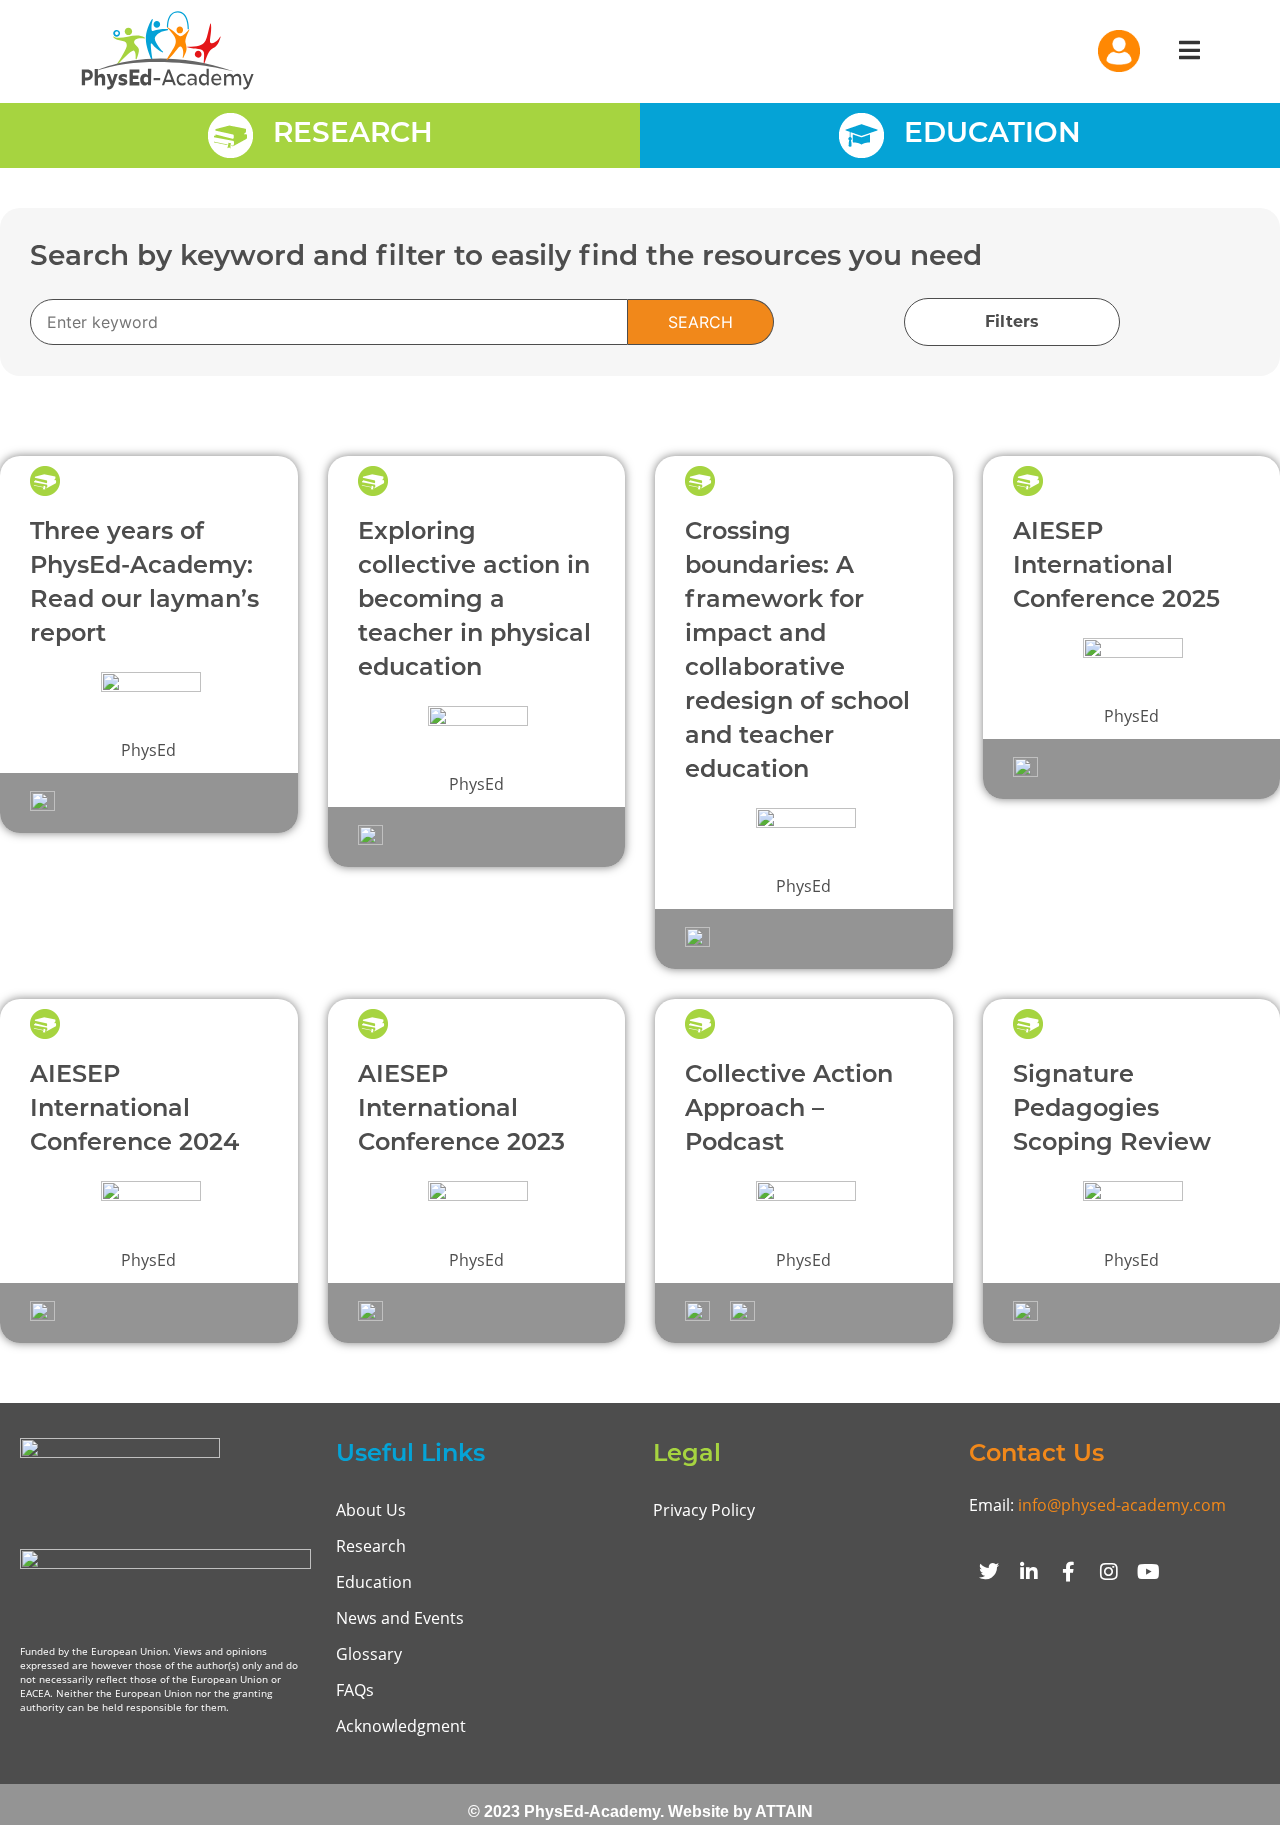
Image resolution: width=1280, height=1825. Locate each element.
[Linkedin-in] (1029, 1572)
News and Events (400, 1618)
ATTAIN (784, 1811)
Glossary (369, 1654)
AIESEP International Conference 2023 (461, 1110)
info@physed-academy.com (1122, 1505)
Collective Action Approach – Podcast (789, 1110)
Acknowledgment (401, 1726)
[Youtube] (1149, 1572)
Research (371, 1546)
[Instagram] (1109, 1572)
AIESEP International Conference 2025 (1116, 567)
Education (374, 1582)
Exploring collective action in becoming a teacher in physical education (474, 601)
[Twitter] (989, 1572)
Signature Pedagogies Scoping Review (1112, 1110)
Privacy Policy (704, 1510)
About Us (371, 1510)
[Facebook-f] (1069, 1572)
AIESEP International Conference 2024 (134, 1110)
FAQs (355, 1690)
